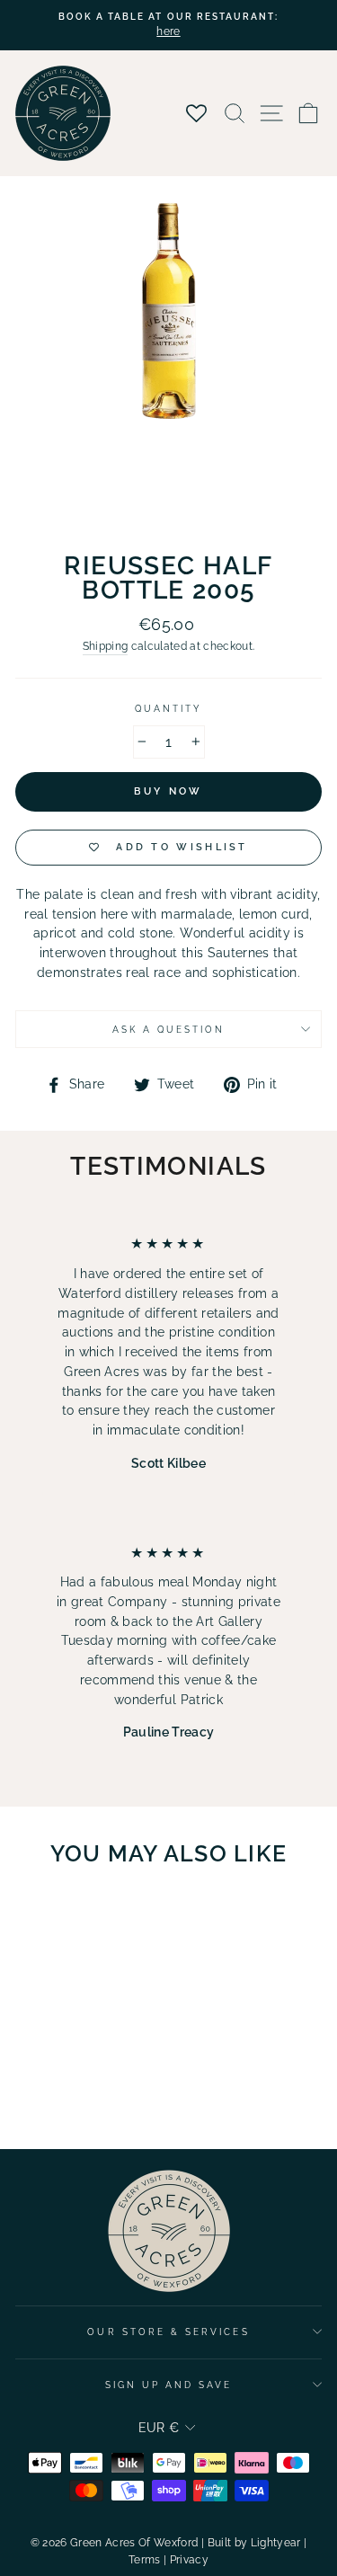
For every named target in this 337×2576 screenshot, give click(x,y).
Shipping (106, 646)
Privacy (189, 2560)
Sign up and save (169, 2385)
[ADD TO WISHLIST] (109, 1914)
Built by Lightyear (254, 2543)
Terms (145, 2560)
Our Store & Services (168, 2332)
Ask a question (169, 1029)
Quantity (168, 708)
